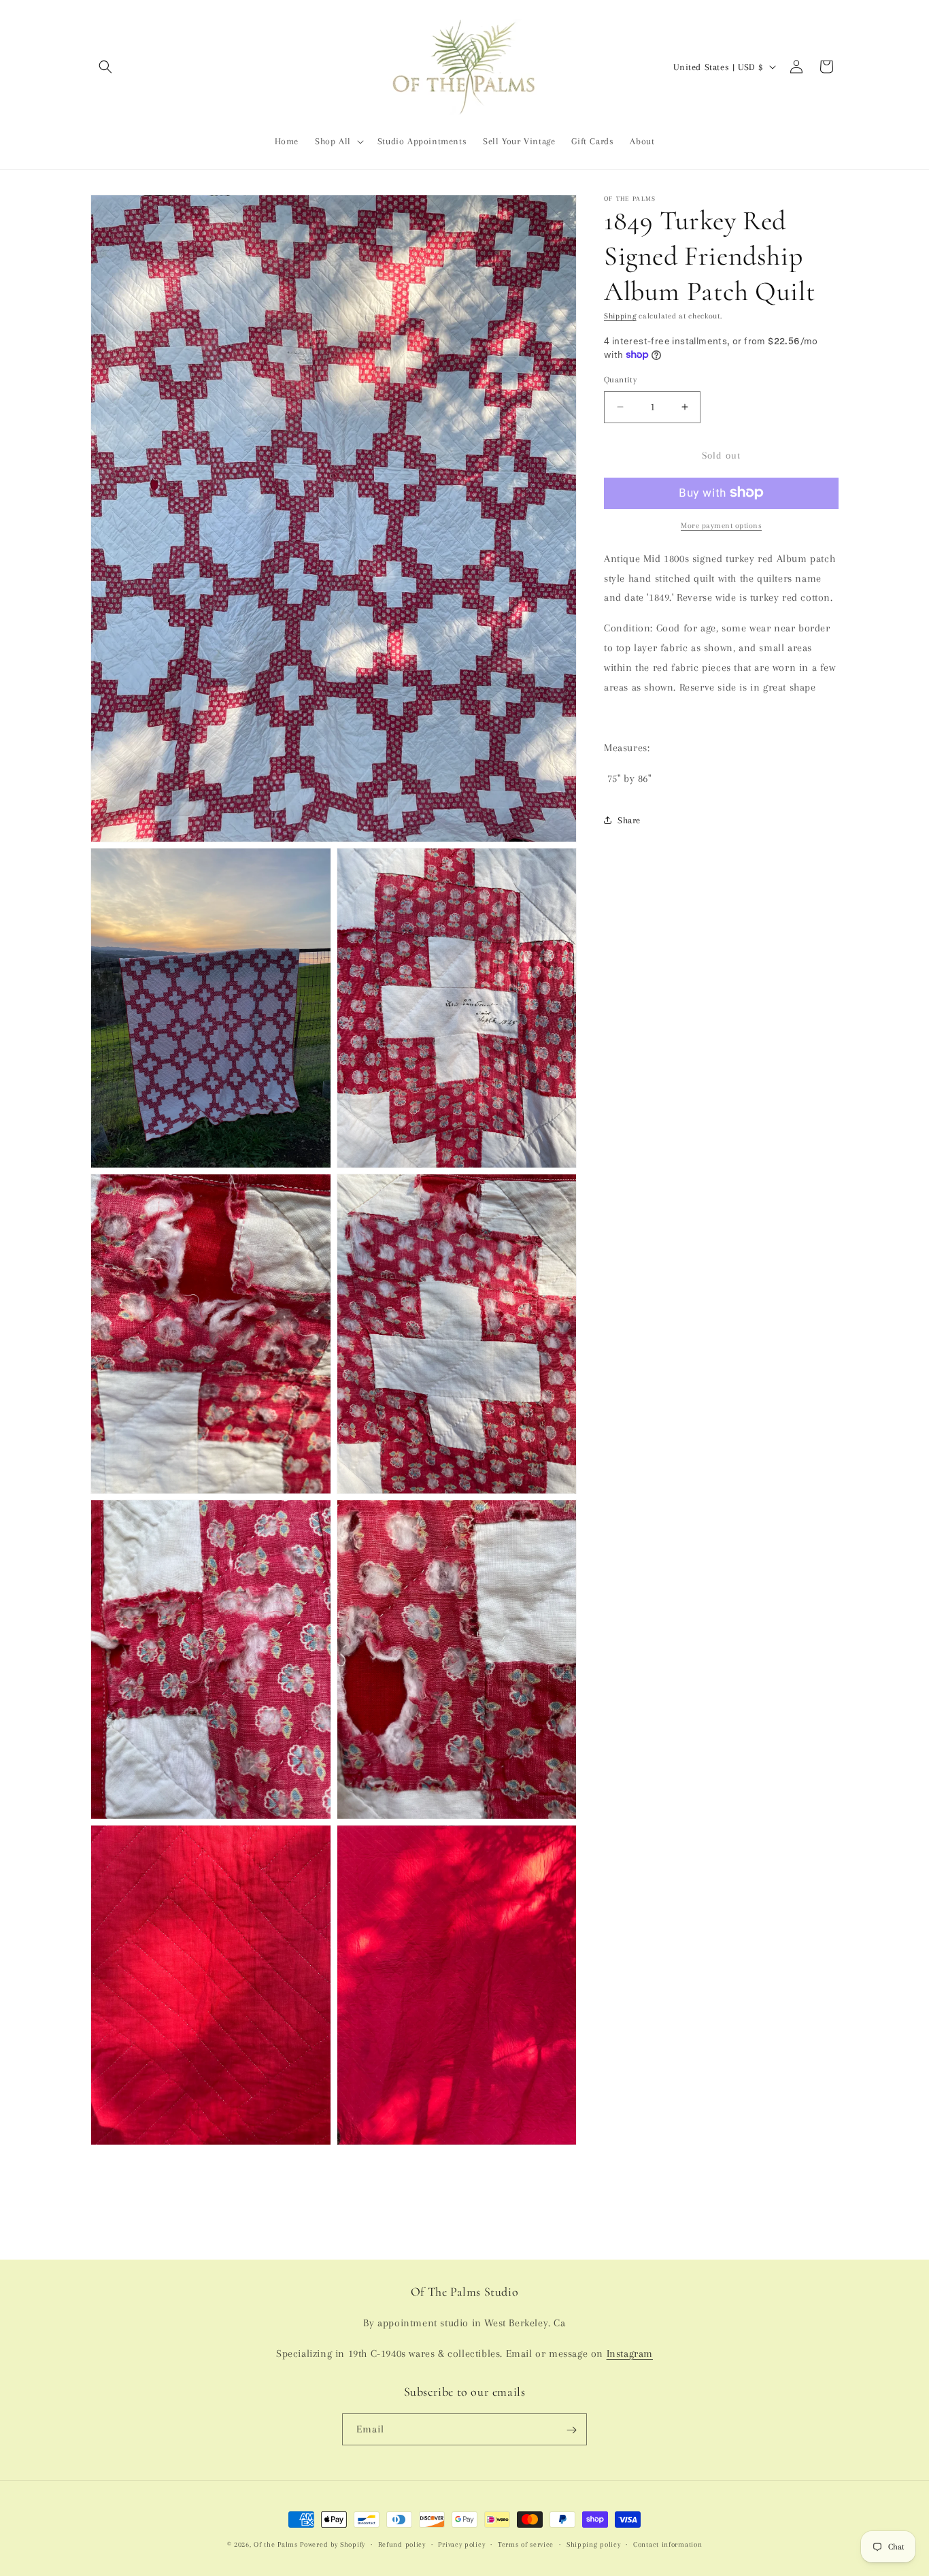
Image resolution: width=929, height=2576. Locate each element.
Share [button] (629, 820)
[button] (105, 67)
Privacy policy (461, 2544)
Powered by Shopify (333, 2544)
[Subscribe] (571, 2430)
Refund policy (402, 2544)
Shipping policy (594, 2544)
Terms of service (526, 2544)
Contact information (668, 2544)
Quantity (620, 380)
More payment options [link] (721, 525)
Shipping (620, 316)
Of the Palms (275, 2544)
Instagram (630, 2354)
